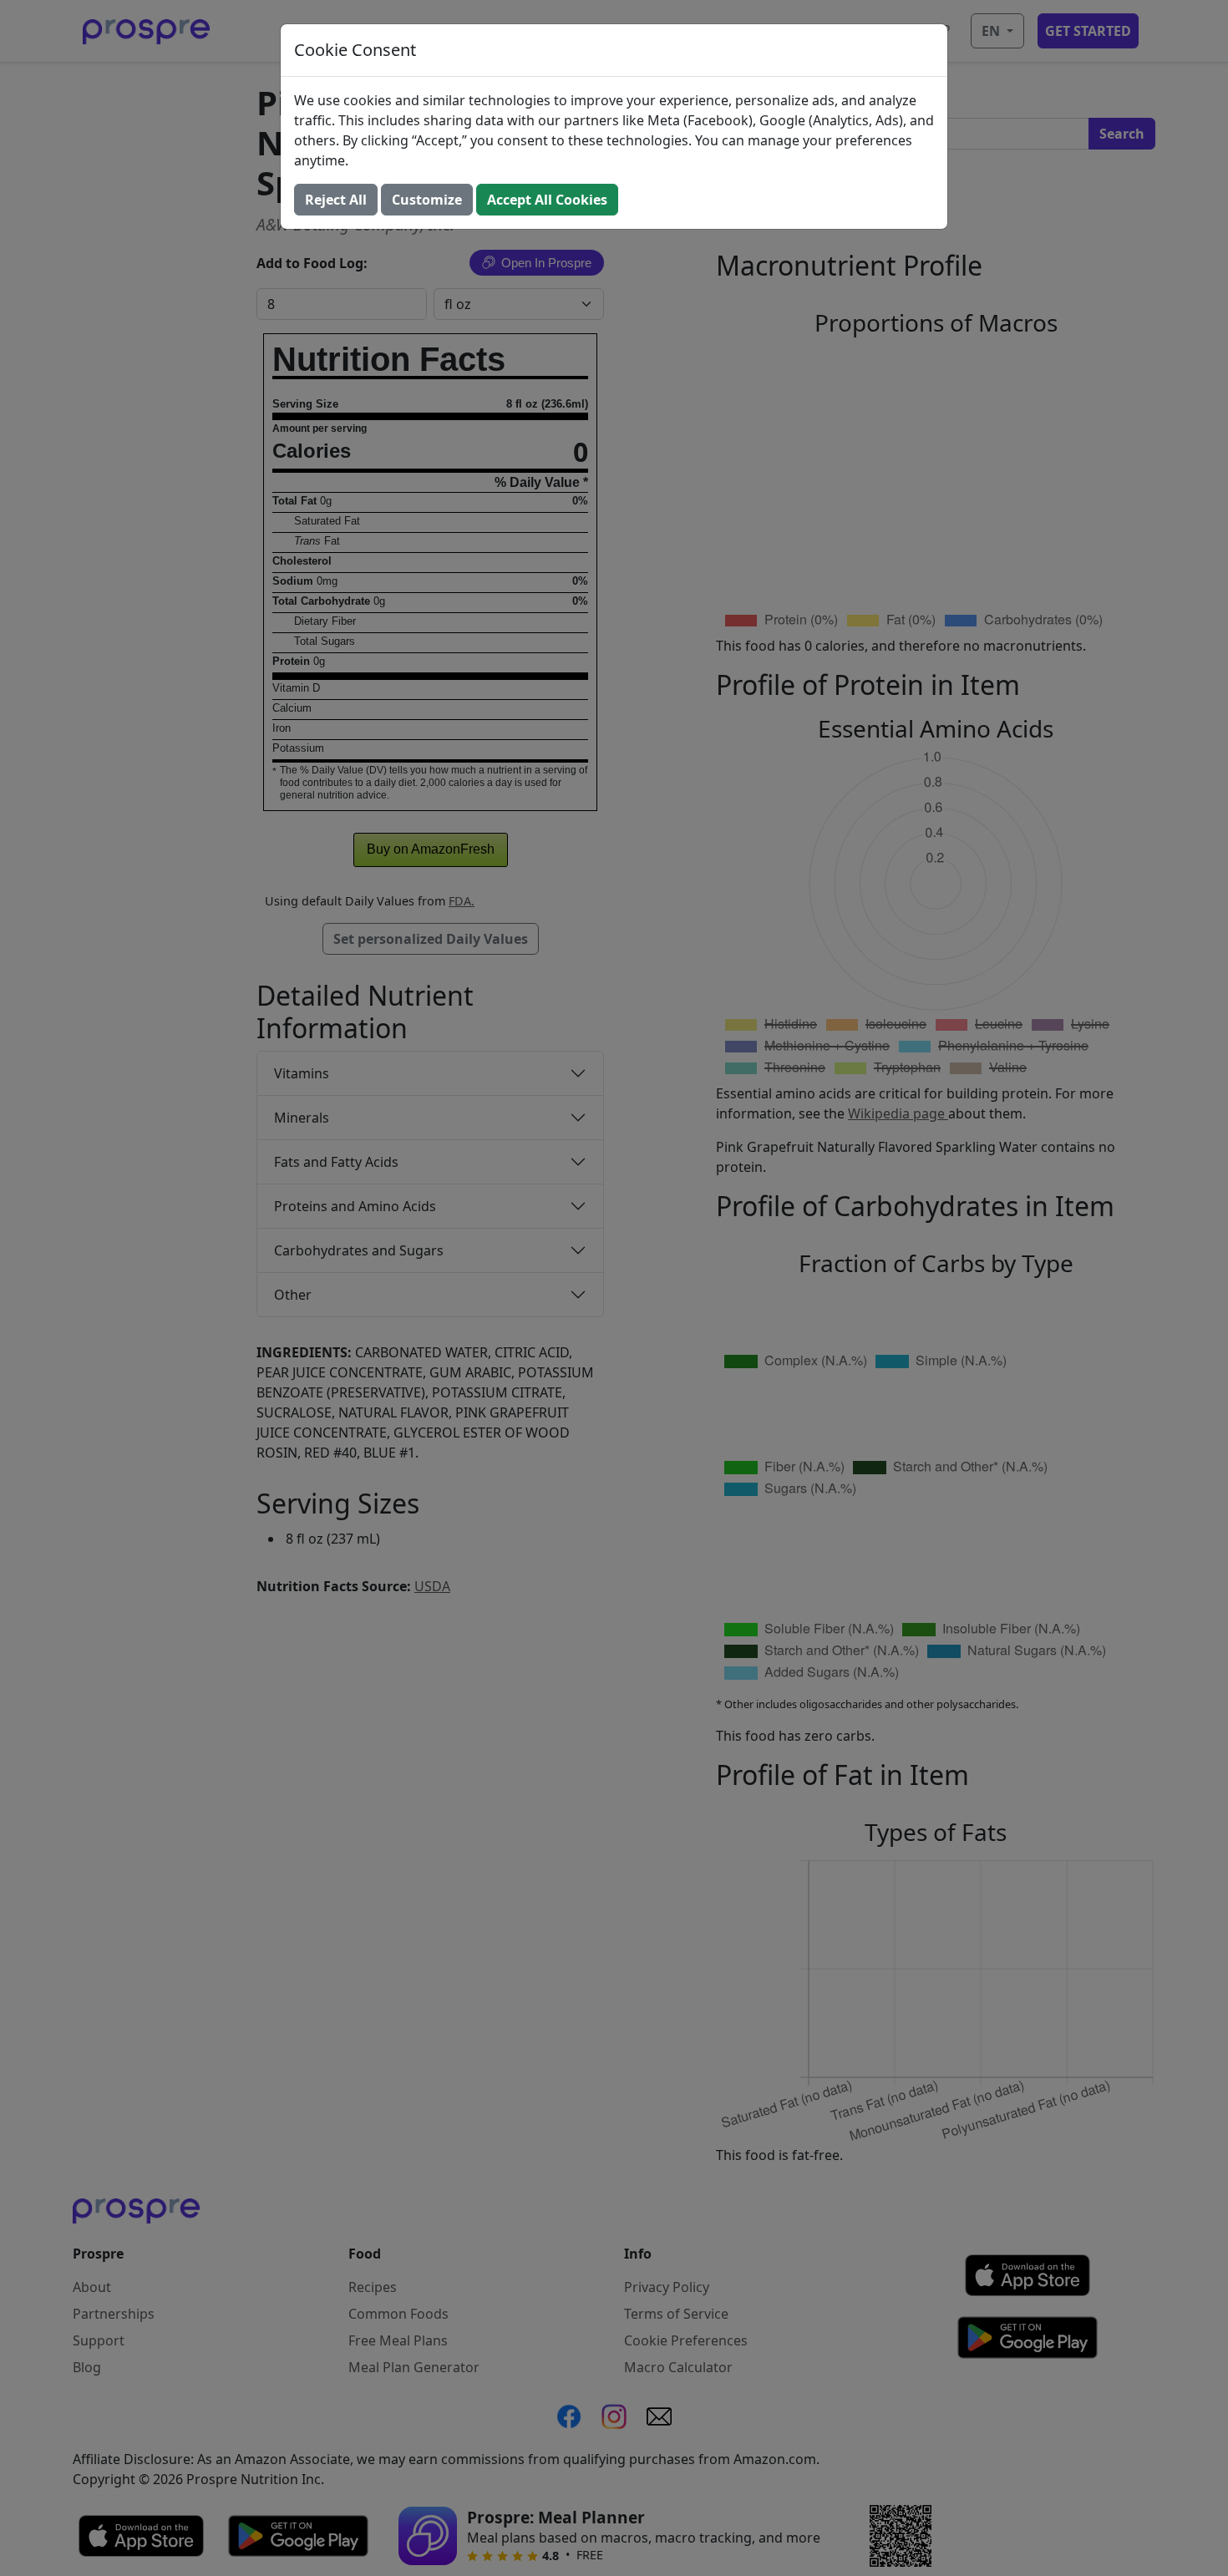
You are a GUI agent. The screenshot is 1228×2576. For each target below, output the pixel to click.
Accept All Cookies (547, 200)
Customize (427, 200)
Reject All (336, 200)
